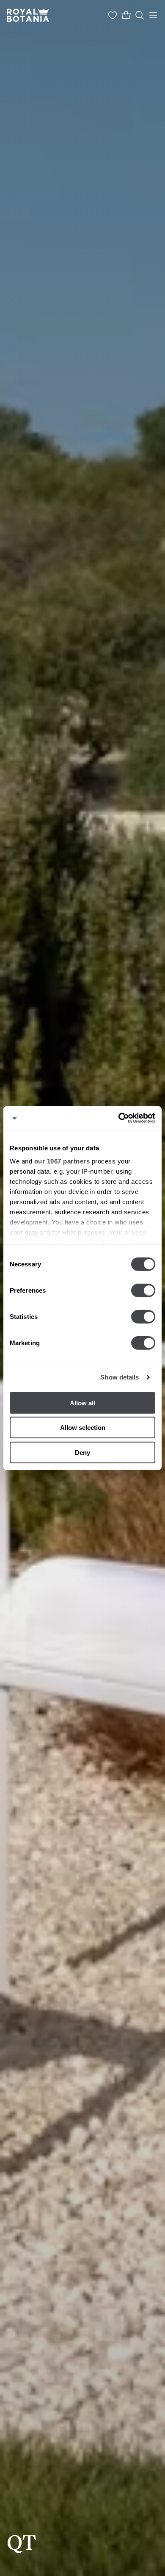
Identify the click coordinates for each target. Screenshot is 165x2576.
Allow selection (83, 1428)
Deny (82, 1452)
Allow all (82, 1403)
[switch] (143, 1290)
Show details (120, 1377)
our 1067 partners (62, 1161)
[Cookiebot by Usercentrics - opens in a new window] (119, 1118)
